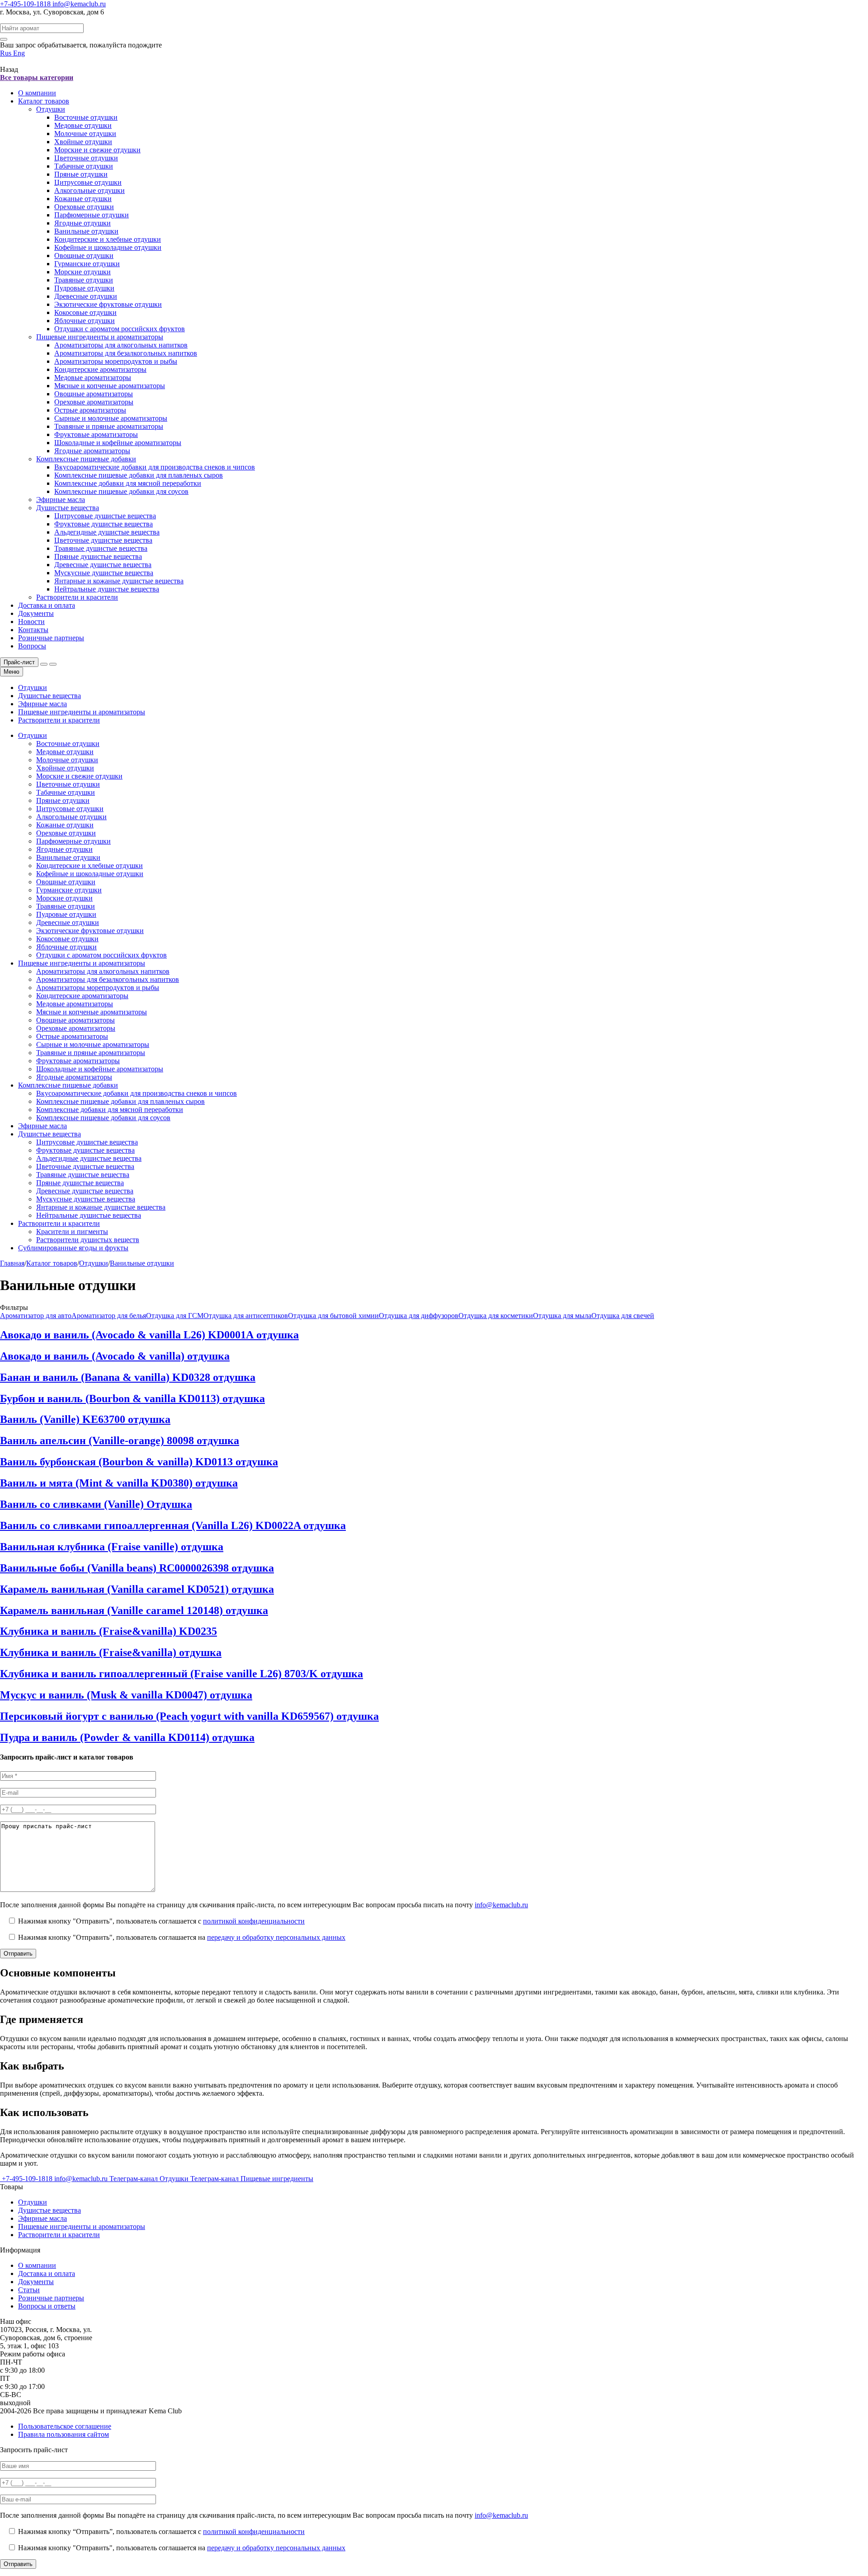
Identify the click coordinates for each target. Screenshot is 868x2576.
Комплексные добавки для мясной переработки (128, 483)
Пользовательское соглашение (65, 2426)
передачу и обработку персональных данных (276, 1937)
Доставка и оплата (47, 605)
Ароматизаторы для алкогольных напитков (121, 345)
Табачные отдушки (84, 166)
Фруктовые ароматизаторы (96, 434)
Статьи (29, 2290)
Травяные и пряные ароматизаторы (109, 426)
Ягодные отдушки (83, 223)
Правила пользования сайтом (64, 2434)
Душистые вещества (68, 508)
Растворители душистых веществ (88, 1240)
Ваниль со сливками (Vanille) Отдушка (96, 1504)
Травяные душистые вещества (101, 548)
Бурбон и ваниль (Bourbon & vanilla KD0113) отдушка (132, 1398)
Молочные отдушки (85, 134)
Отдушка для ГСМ (175, 1316)
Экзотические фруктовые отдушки (108, 304)
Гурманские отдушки (87, 264)
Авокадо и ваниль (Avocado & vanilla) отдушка (115, 1356)
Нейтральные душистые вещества (107, 589)
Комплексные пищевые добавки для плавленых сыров (139, 475)
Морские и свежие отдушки (97, 150)
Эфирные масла (61, 500)
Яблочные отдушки (85, 321)
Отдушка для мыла (562, 1316)
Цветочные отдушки (86, 158)
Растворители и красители (77, 597)
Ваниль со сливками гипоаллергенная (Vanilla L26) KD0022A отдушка (173, 1525)
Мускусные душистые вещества (104, 573)
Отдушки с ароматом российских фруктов (120, 329)
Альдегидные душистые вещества (107, 532)
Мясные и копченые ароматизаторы (110, 386)
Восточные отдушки (86, 117)
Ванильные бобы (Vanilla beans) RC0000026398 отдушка (137, 1568)
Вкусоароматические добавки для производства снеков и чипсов (155, 467)
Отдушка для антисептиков (246, 1316)
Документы (36, 613)
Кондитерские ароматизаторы (100, 369)
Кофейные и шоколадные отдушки (108, 247)
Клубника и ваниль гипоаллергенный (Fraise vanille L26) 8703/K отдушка (182, 1674)
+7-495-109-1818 (26, 4)
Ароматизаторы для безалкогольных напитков (126, 353)
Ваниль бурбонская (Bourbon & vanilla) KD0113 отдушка (139, 1462)
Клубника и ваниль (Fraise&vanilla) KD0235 (108, 1631)
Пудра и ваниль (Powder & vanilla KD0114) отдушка (127, 1737)
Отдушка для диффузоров (419, 1316)
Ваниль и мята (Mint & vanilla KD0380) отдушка (119, 1483)
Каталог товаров (44, 101)
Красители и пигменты (72, 1232)
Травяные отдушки (84, 280)
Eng (19, 53)
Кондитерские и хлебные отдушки (108, 239)
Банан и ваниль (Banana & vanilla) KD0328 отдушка (128, 1377)
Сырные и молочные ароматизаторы (111, 418)
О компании (37, 93)
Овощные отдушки (84, 256)
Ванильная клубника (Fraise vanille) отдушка (112, 1547)
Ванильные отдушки (86, 231)
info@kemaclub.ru (79, 4)
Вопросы (32, 646)
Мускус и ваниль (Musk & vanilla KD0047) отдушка (126, 1695)
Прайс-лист (19, 662)
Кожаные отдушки (83, 199)
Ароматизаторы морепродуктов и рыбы (116, 361)
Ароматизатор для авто (36, 1316)
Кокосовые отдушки (85, 312)
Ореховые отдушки (84, 207)
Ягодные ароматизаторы (92, 451)
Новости (31, 622)
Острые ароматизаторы (90, 410)
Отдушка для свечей (623, 1316)
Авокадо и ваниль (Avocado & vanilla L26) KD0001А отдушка (149, 1335)
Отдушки (51, 109)
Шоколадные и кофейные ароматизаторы (118, 443)
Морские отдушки (83, 272)
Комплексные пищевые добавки (86, 459)
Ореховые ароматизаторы (94, 402)
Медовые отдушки (83, 125)
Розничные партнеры (51, 638)
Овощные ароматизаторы (94, 394)
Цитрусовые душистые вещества (105, 516)
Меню (12, 672)
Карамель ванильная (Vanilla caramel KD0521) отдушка (137, 1589)
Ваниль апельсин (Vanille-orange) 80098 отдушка (120, 1440)
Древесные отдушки (86, 296)
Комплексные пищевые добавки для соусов (121, 491)
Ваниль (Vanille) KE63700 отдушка (85, 1419)
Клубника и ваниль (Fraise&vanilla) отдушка (111, 1652)
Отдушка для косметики (496, 1316)
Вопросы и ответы (47, 2306)
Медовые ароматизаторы (93, 378)
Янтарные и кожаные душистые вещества (119, 581)
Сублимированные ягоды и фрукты (73, 1248)
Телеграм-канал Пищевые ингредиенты (252, 2179)
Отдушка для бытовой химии (333, 1316)
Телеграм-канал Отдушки (150, 2179)
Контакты (33, 630)
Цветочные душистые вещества (103, 540)
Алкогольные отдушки (90, 190)
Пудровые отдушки (84, 288)
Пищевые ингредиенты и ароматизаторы (100, 337)
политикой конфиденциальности (254, 1921)
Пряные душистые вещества (98, 556)
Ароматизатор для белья (109, 1316)
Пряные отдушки (81, 174)
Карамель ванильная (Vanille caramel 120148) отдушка (134, 1610)
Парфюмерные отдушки (92, 215)
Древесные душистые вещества (103, 565)
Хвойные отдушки (83, 142)
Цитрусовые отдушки (88, 182)
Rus (7, 53)
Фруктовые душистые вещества (104, 524)
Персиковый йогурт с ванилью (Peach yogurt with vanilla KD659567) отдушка (189, 1716)
